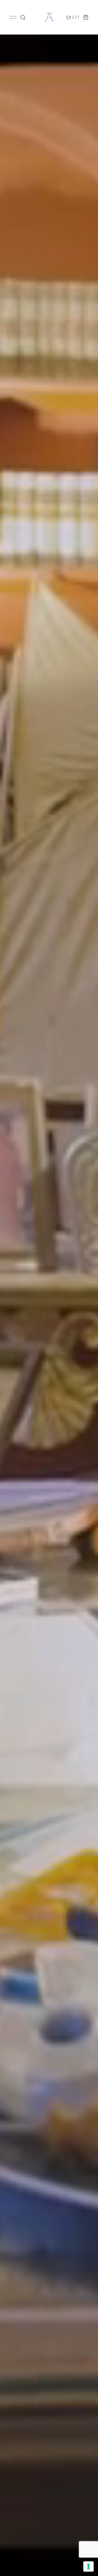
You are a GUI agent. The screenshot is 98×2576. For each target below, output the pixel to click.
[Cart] (86, 17)
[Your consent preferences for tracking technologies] (88, 2566)
